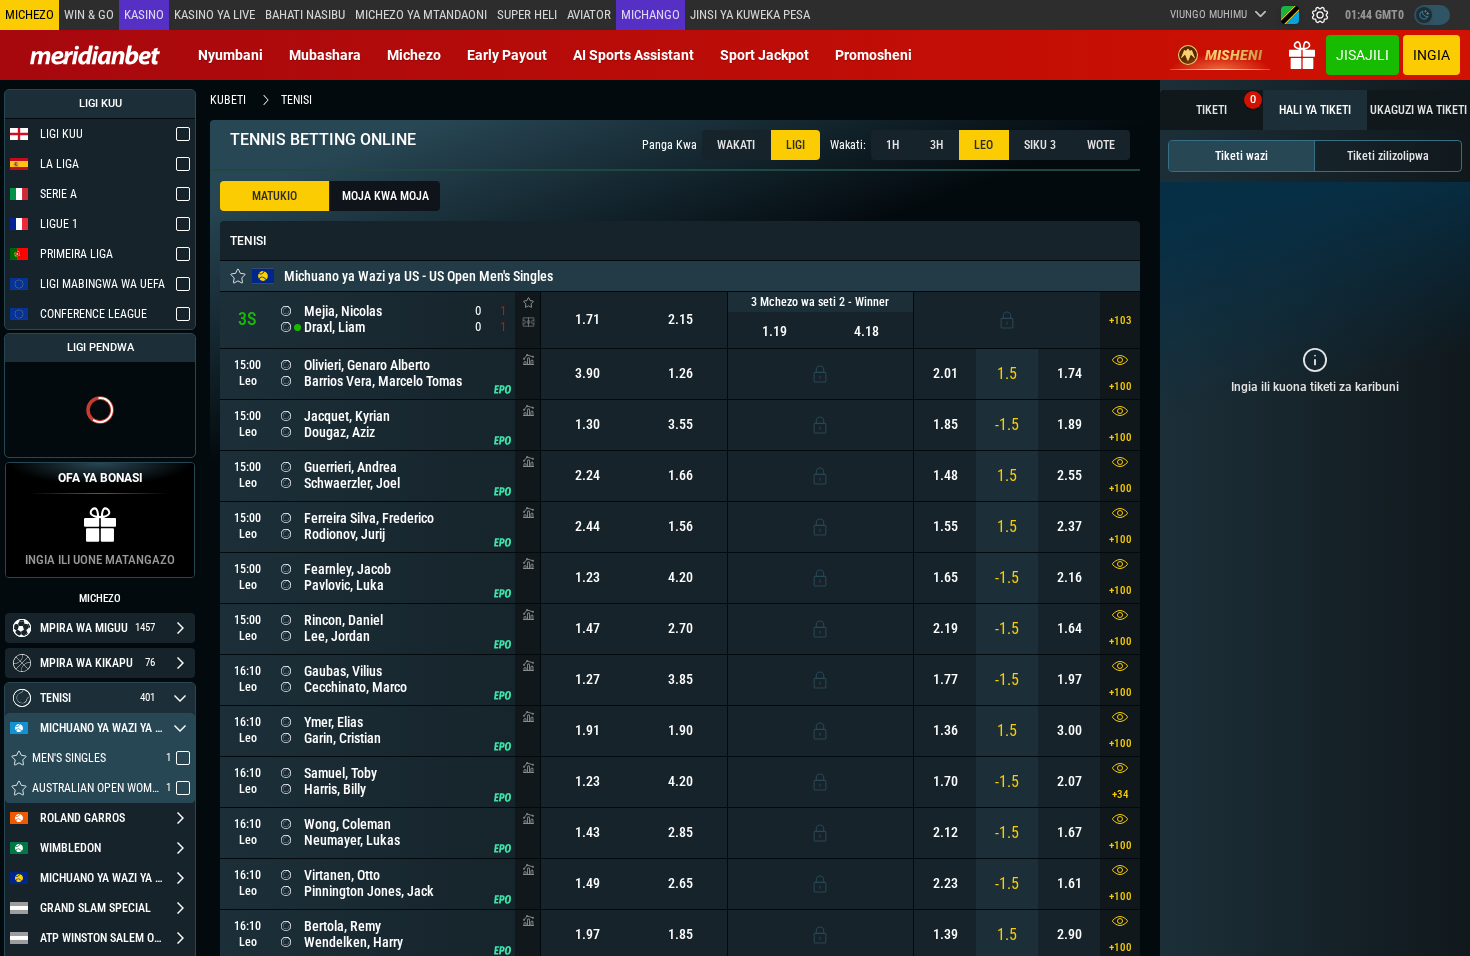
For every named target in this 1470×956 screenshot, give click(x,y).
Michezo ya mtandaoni (421, 14)
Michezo (414, 55)
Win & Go (89, 14)
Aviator (589, 14)
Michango (650, 14)
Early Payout (507, 55)
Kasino (144, 14)
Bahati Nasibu (305, 14)
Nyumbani (230, 55)
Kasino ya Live (214, 14)
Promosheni (873, 55)
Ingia (1431, 55)
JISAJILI (1362, 55)
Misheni (1233, 55)
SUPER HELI (527, 14)
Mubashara (325, 55)
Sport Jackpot (764, 55)
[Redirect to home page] (95, 55)
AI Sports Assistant (633, 55)
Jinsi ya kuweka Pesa (750, 14)
